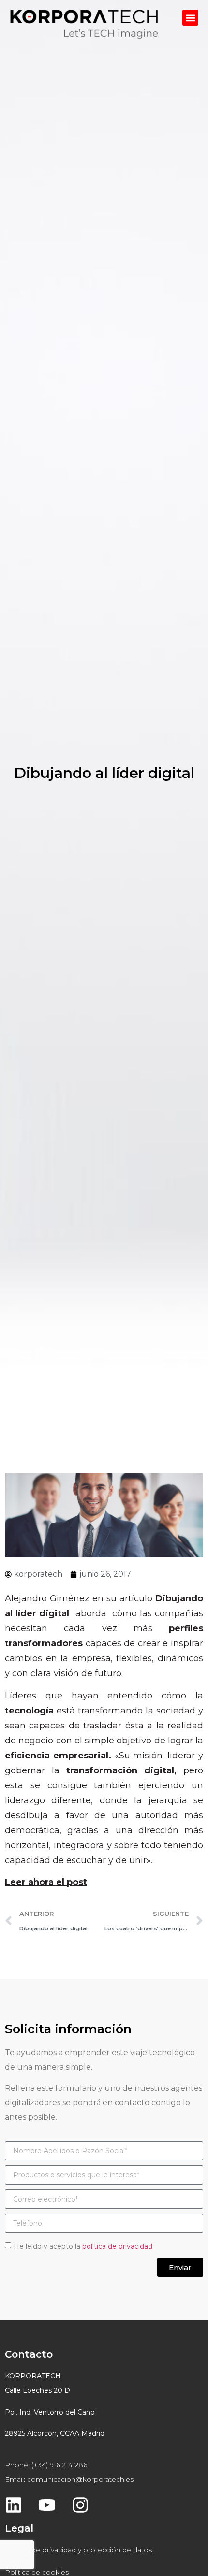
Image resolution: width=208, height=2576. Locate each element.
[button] (190, 18)
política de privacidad (117, 2246)
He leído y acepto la (83, 2246)
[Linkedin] (14, 2505)
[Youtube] (47, 2505)
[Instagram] (80, 2505)
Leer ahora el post (46, 1882)
